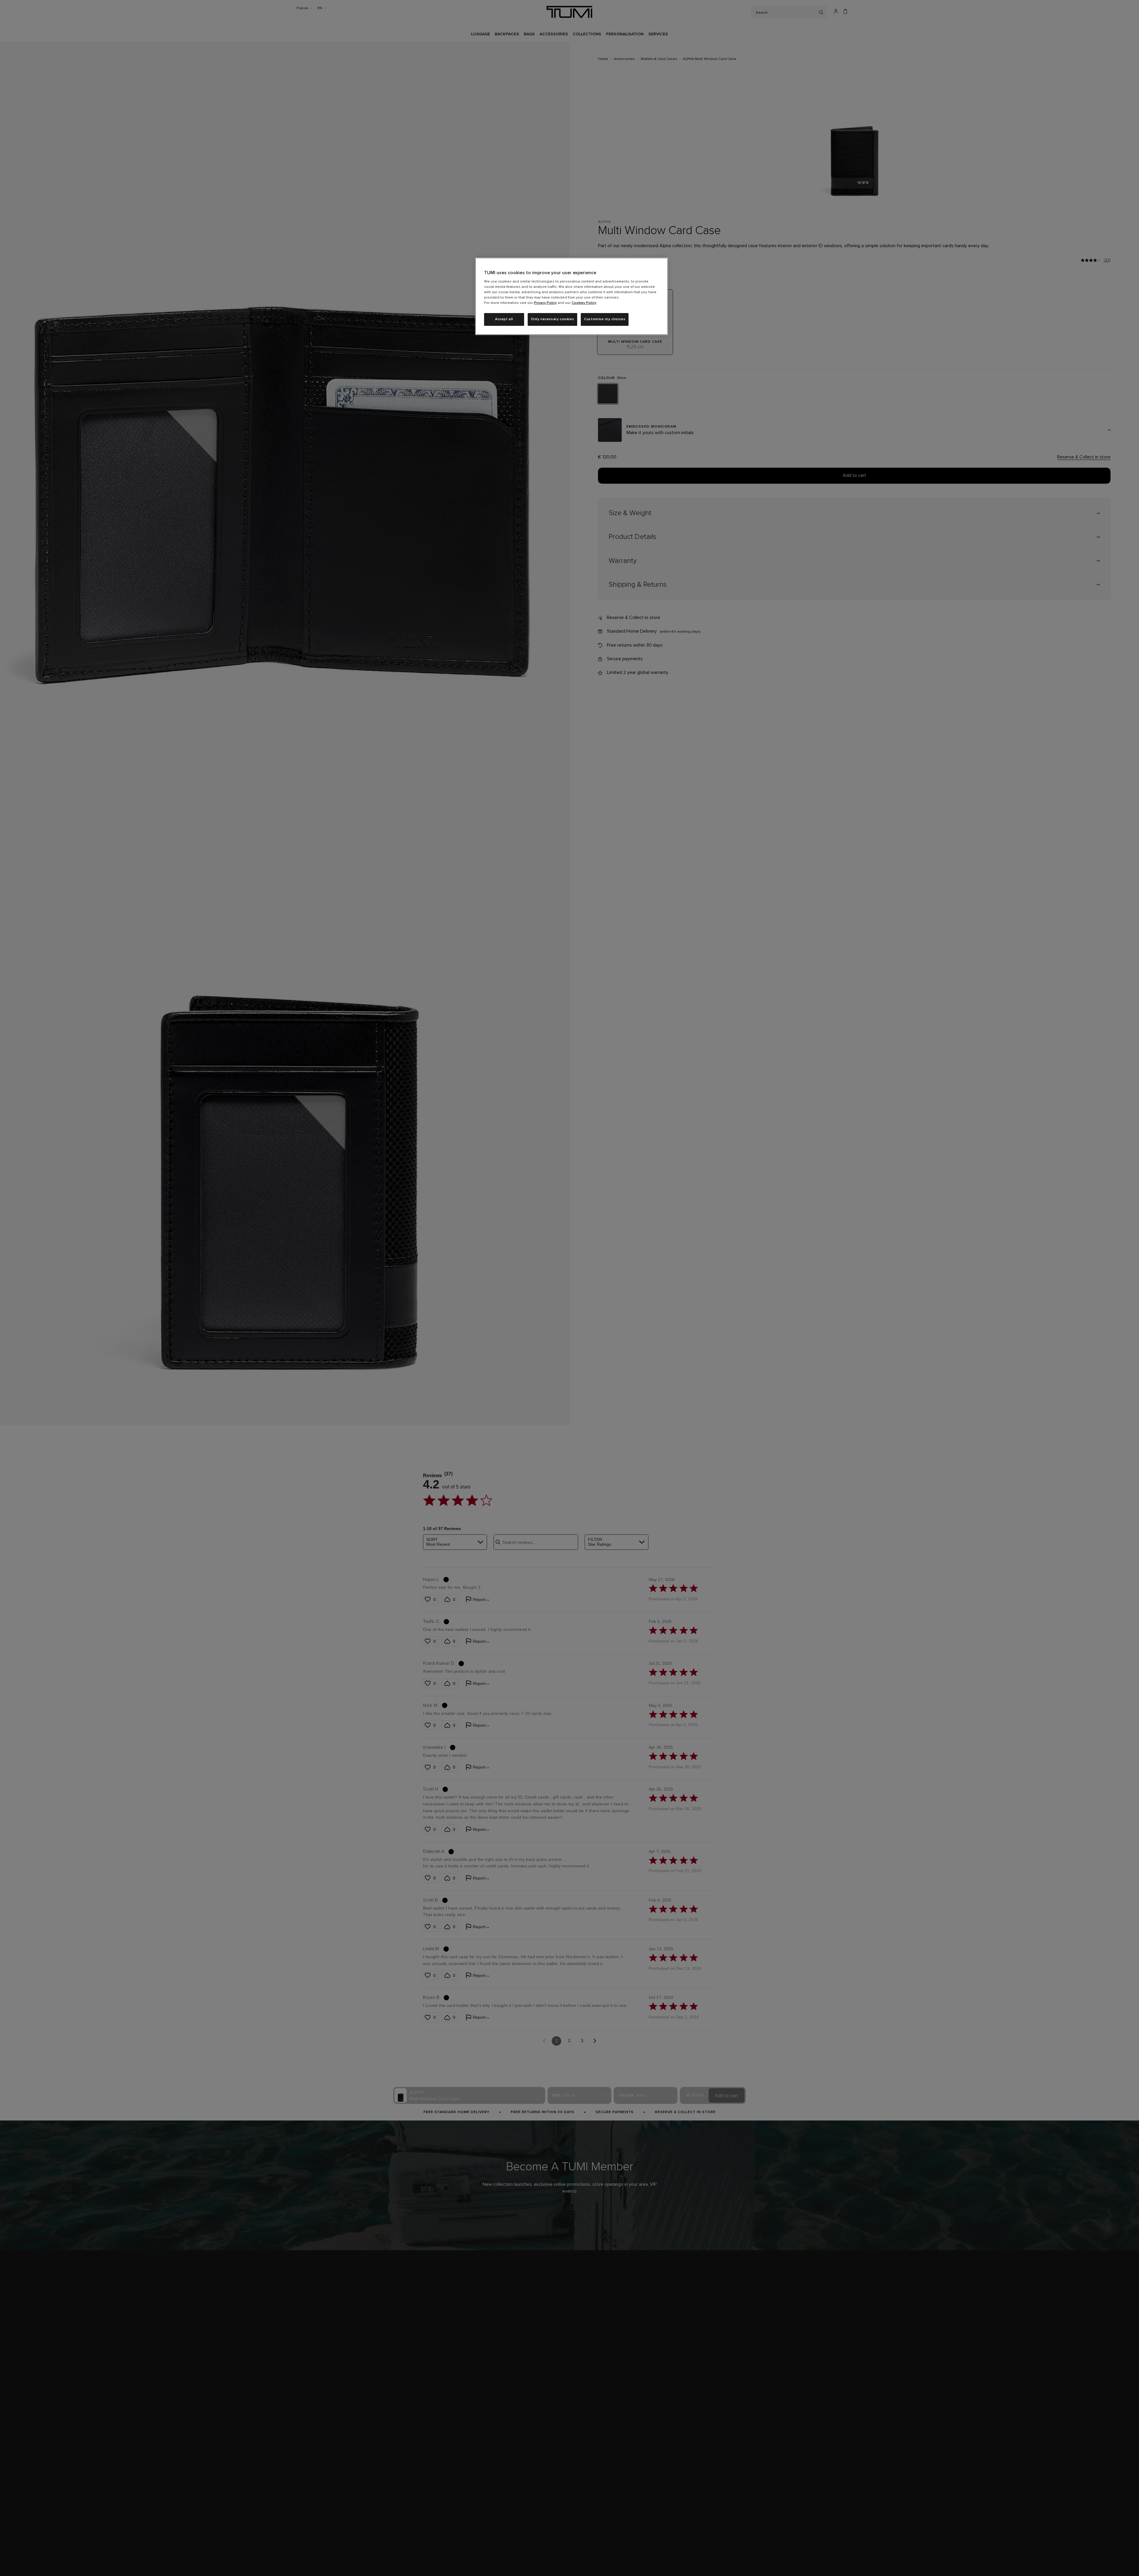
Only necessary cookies (552, 319)
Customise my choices (605, 319)
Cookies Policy (584, 303)
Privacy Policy (545, 303)
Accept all (504, 319)
